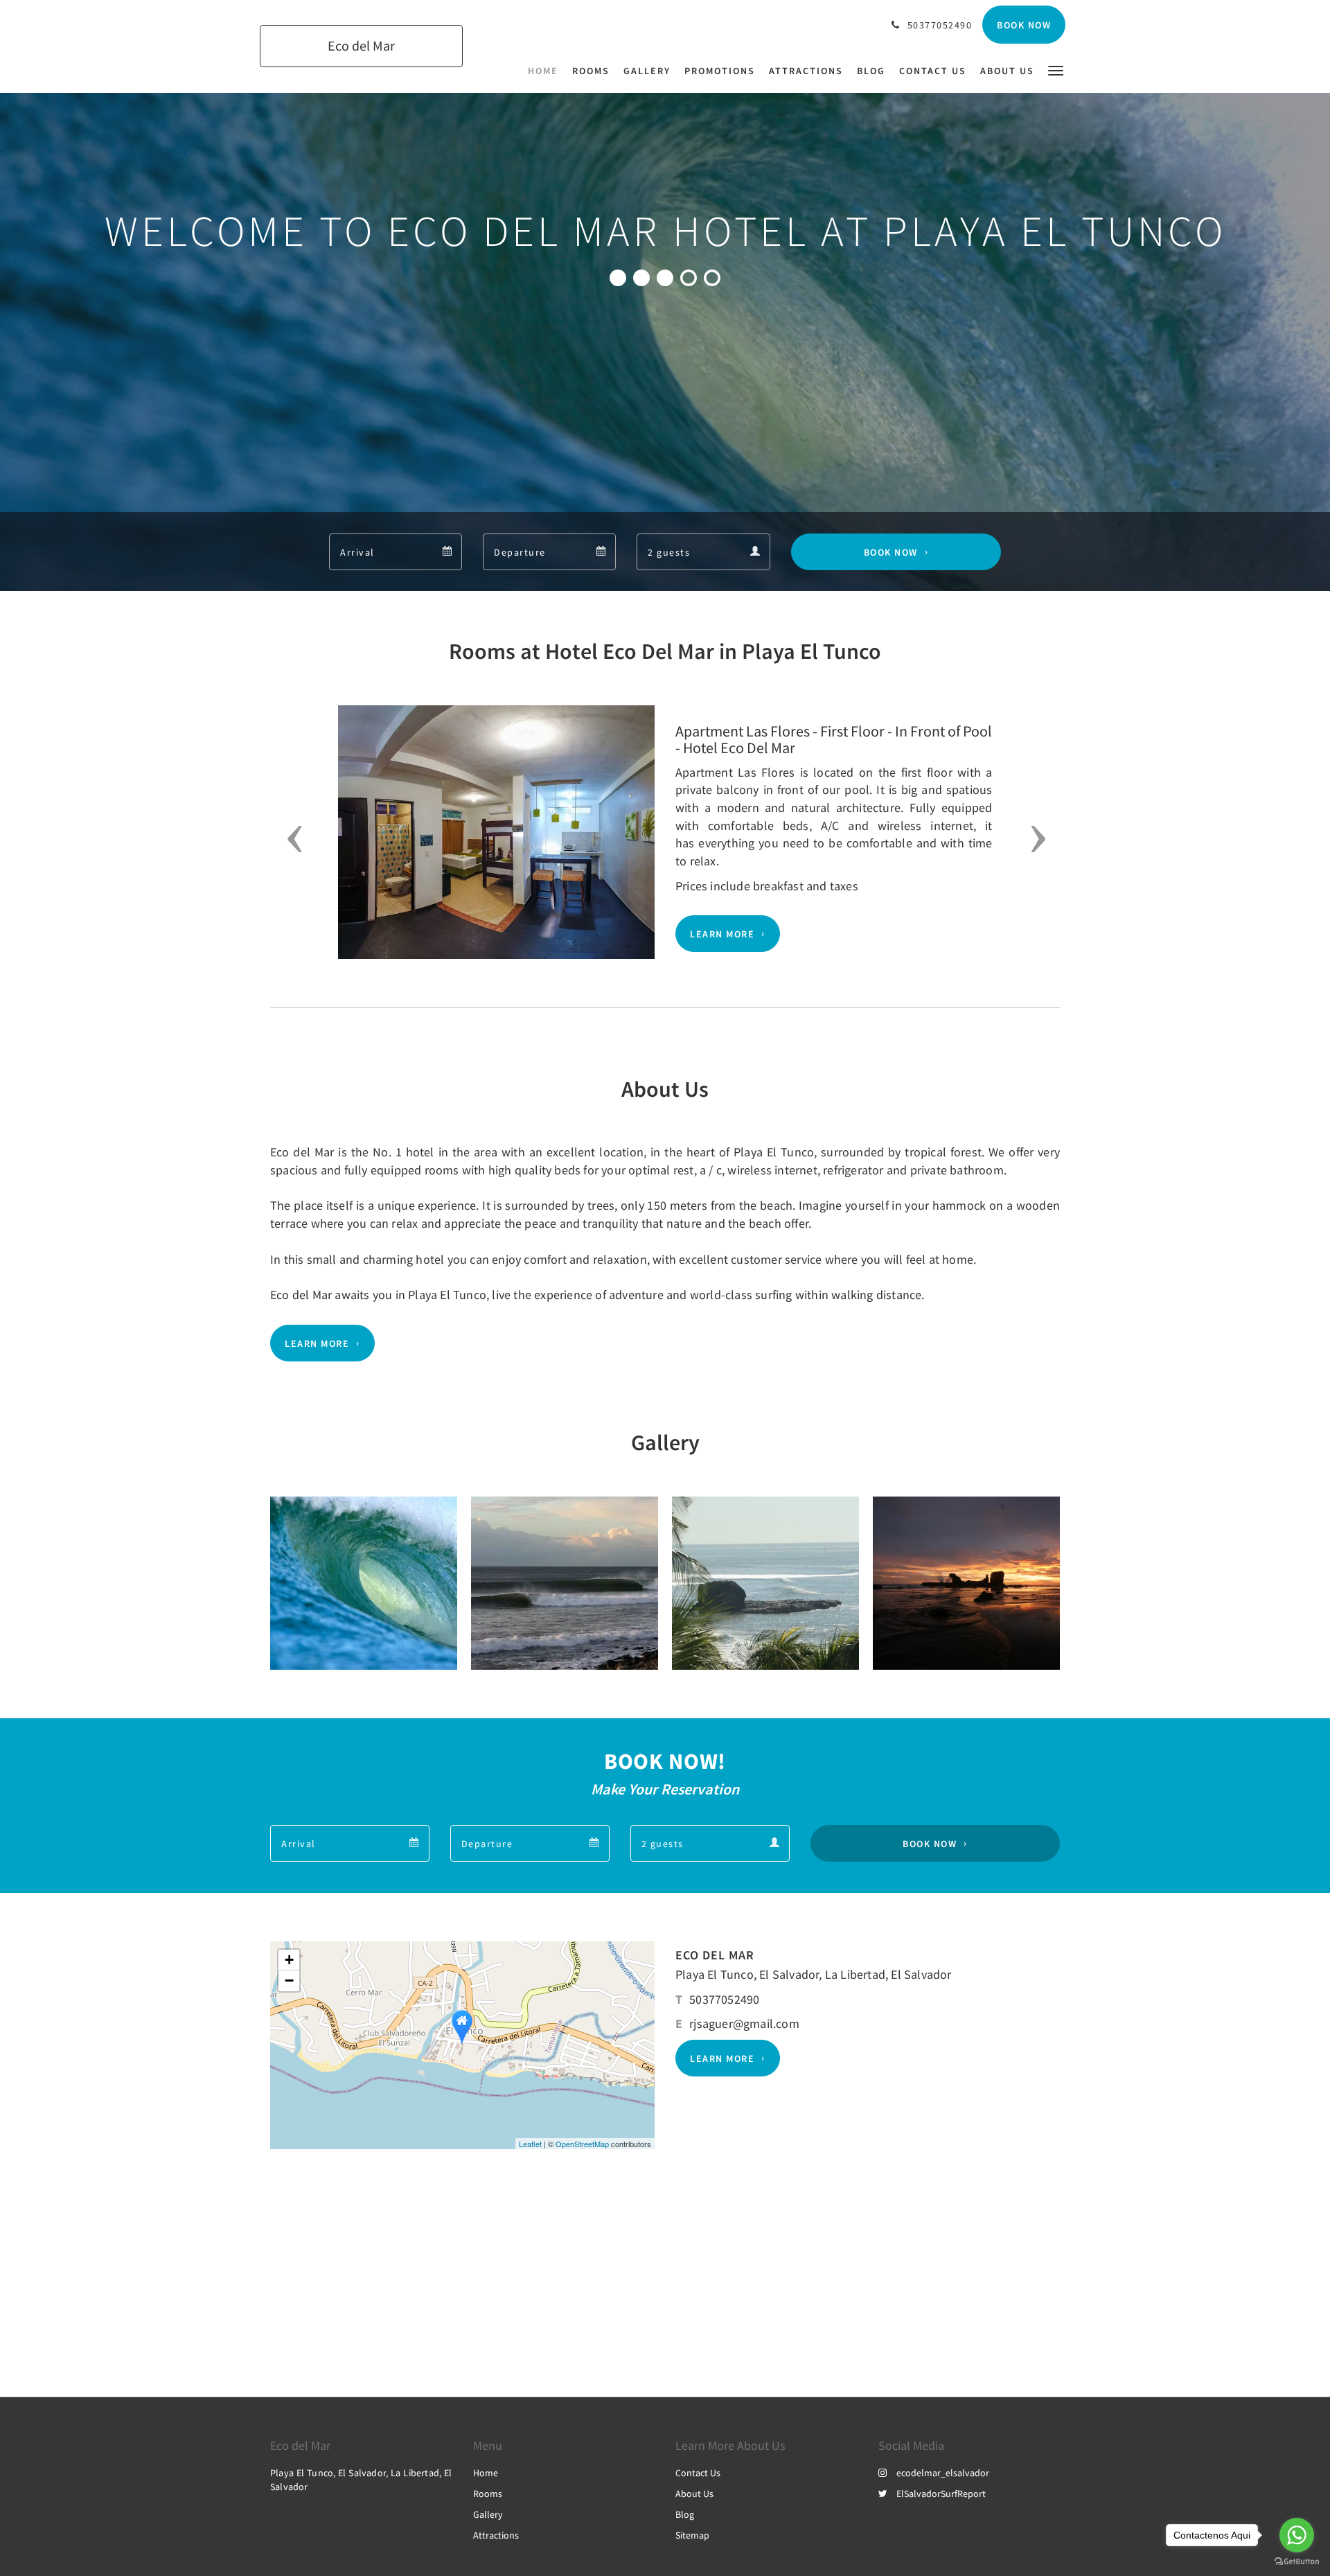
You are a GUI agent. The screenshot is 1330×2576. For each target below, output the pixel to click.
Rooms (488, 2494)
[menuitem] (547, 71)
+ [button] (289, 1960)
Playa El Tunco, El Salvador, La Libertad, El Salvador (814, 1974)
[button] (1056, 70)
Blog (685, 2514)
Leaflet (530, 2144)
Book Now (891, 552)
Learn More (722, 934)
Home (486, 2473)
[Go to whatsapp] (1297, 2535)
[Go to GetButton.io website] (1297, 2562)
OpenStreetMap (582, 2144)
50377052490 (724, 1999)
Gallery (488, 2514)
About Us (694, 2494)
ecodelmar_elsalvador (943, 2473)
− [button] (289, 1980)
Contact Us (698, 2473)
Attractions (496, 2535)
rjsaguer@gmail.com (744, 2023)
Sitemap (692, 2535)
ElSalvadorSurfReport (941, 2494)
